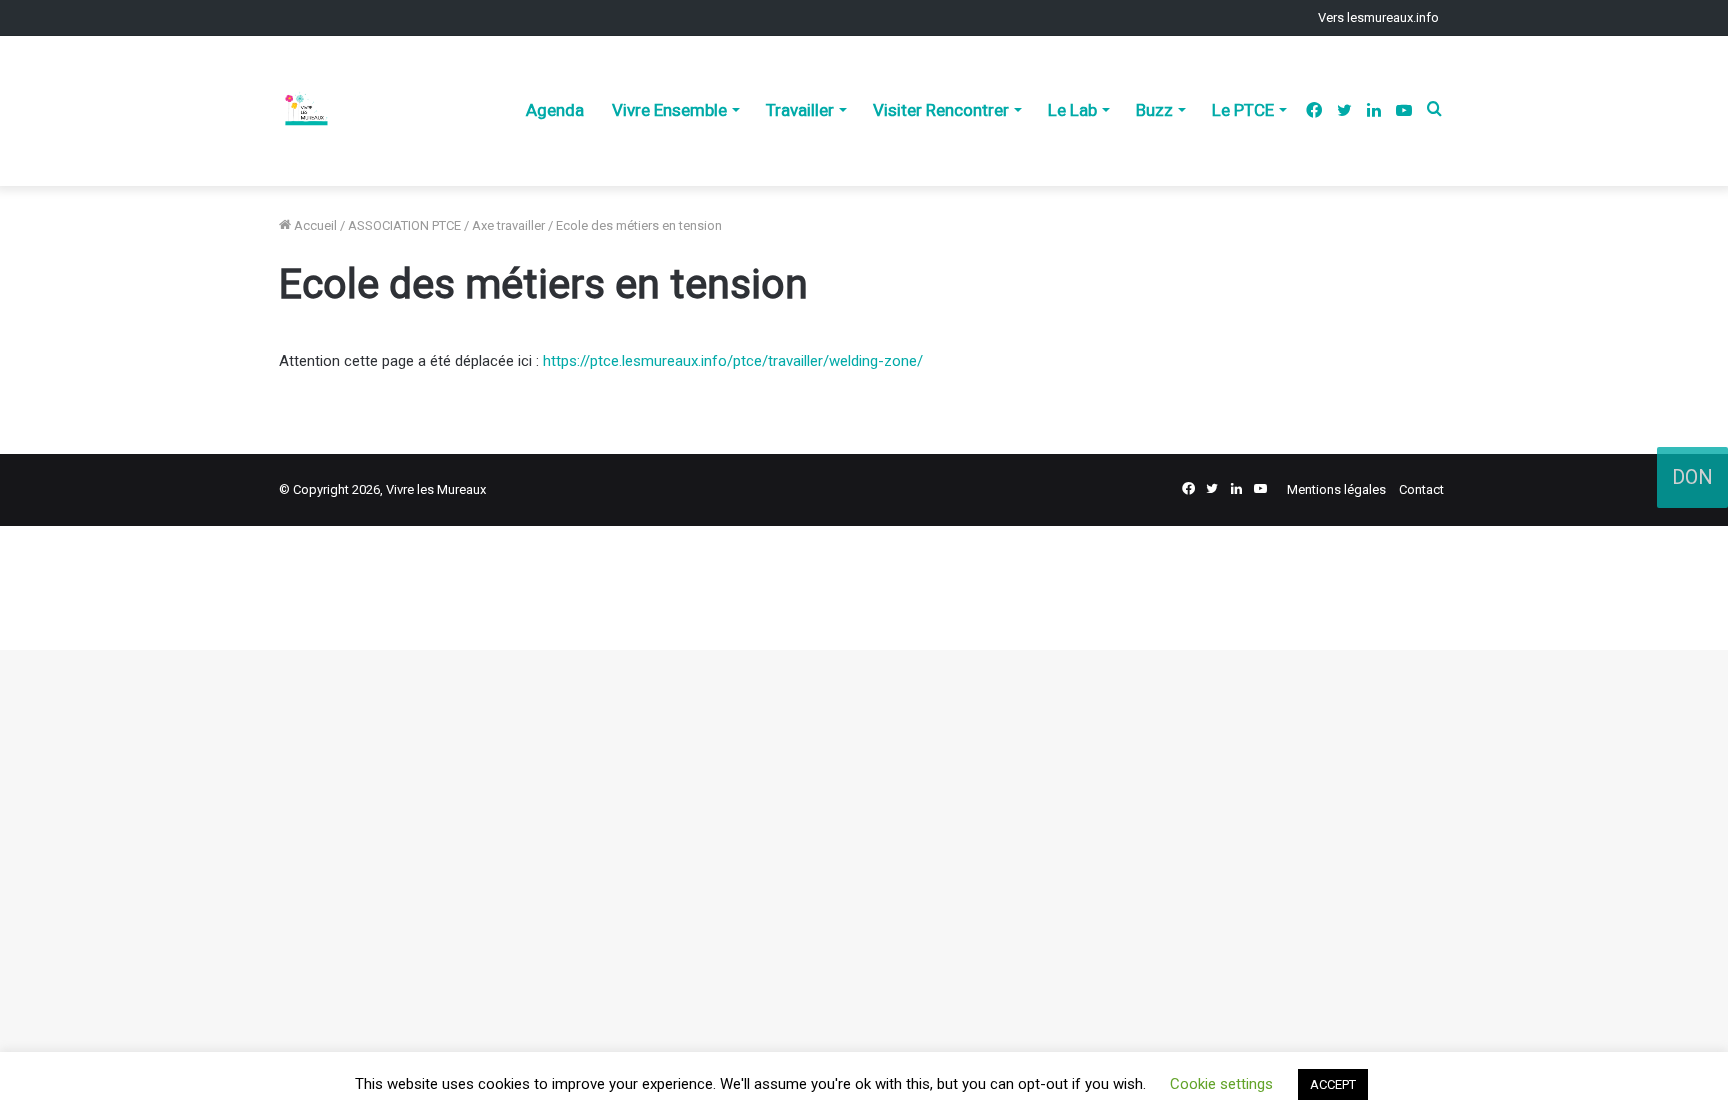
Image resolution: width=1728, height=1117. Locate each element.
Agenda (555, 110)
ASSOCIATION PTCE (404, 225)
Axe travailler (508, 225)
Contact (1421, 489)
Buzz (1154, 110)
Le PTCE (1243, 110)
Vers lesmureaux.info (1378, 17)
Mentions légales (1336, 489)
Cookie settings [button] (1221, 1084)
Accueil (314, 225)
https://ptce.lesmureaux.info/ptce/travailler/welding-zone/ (733, 361)
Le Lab (1072, 110)
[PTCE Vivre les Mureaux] (306, 111)
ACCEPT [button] (1333, 1084)
